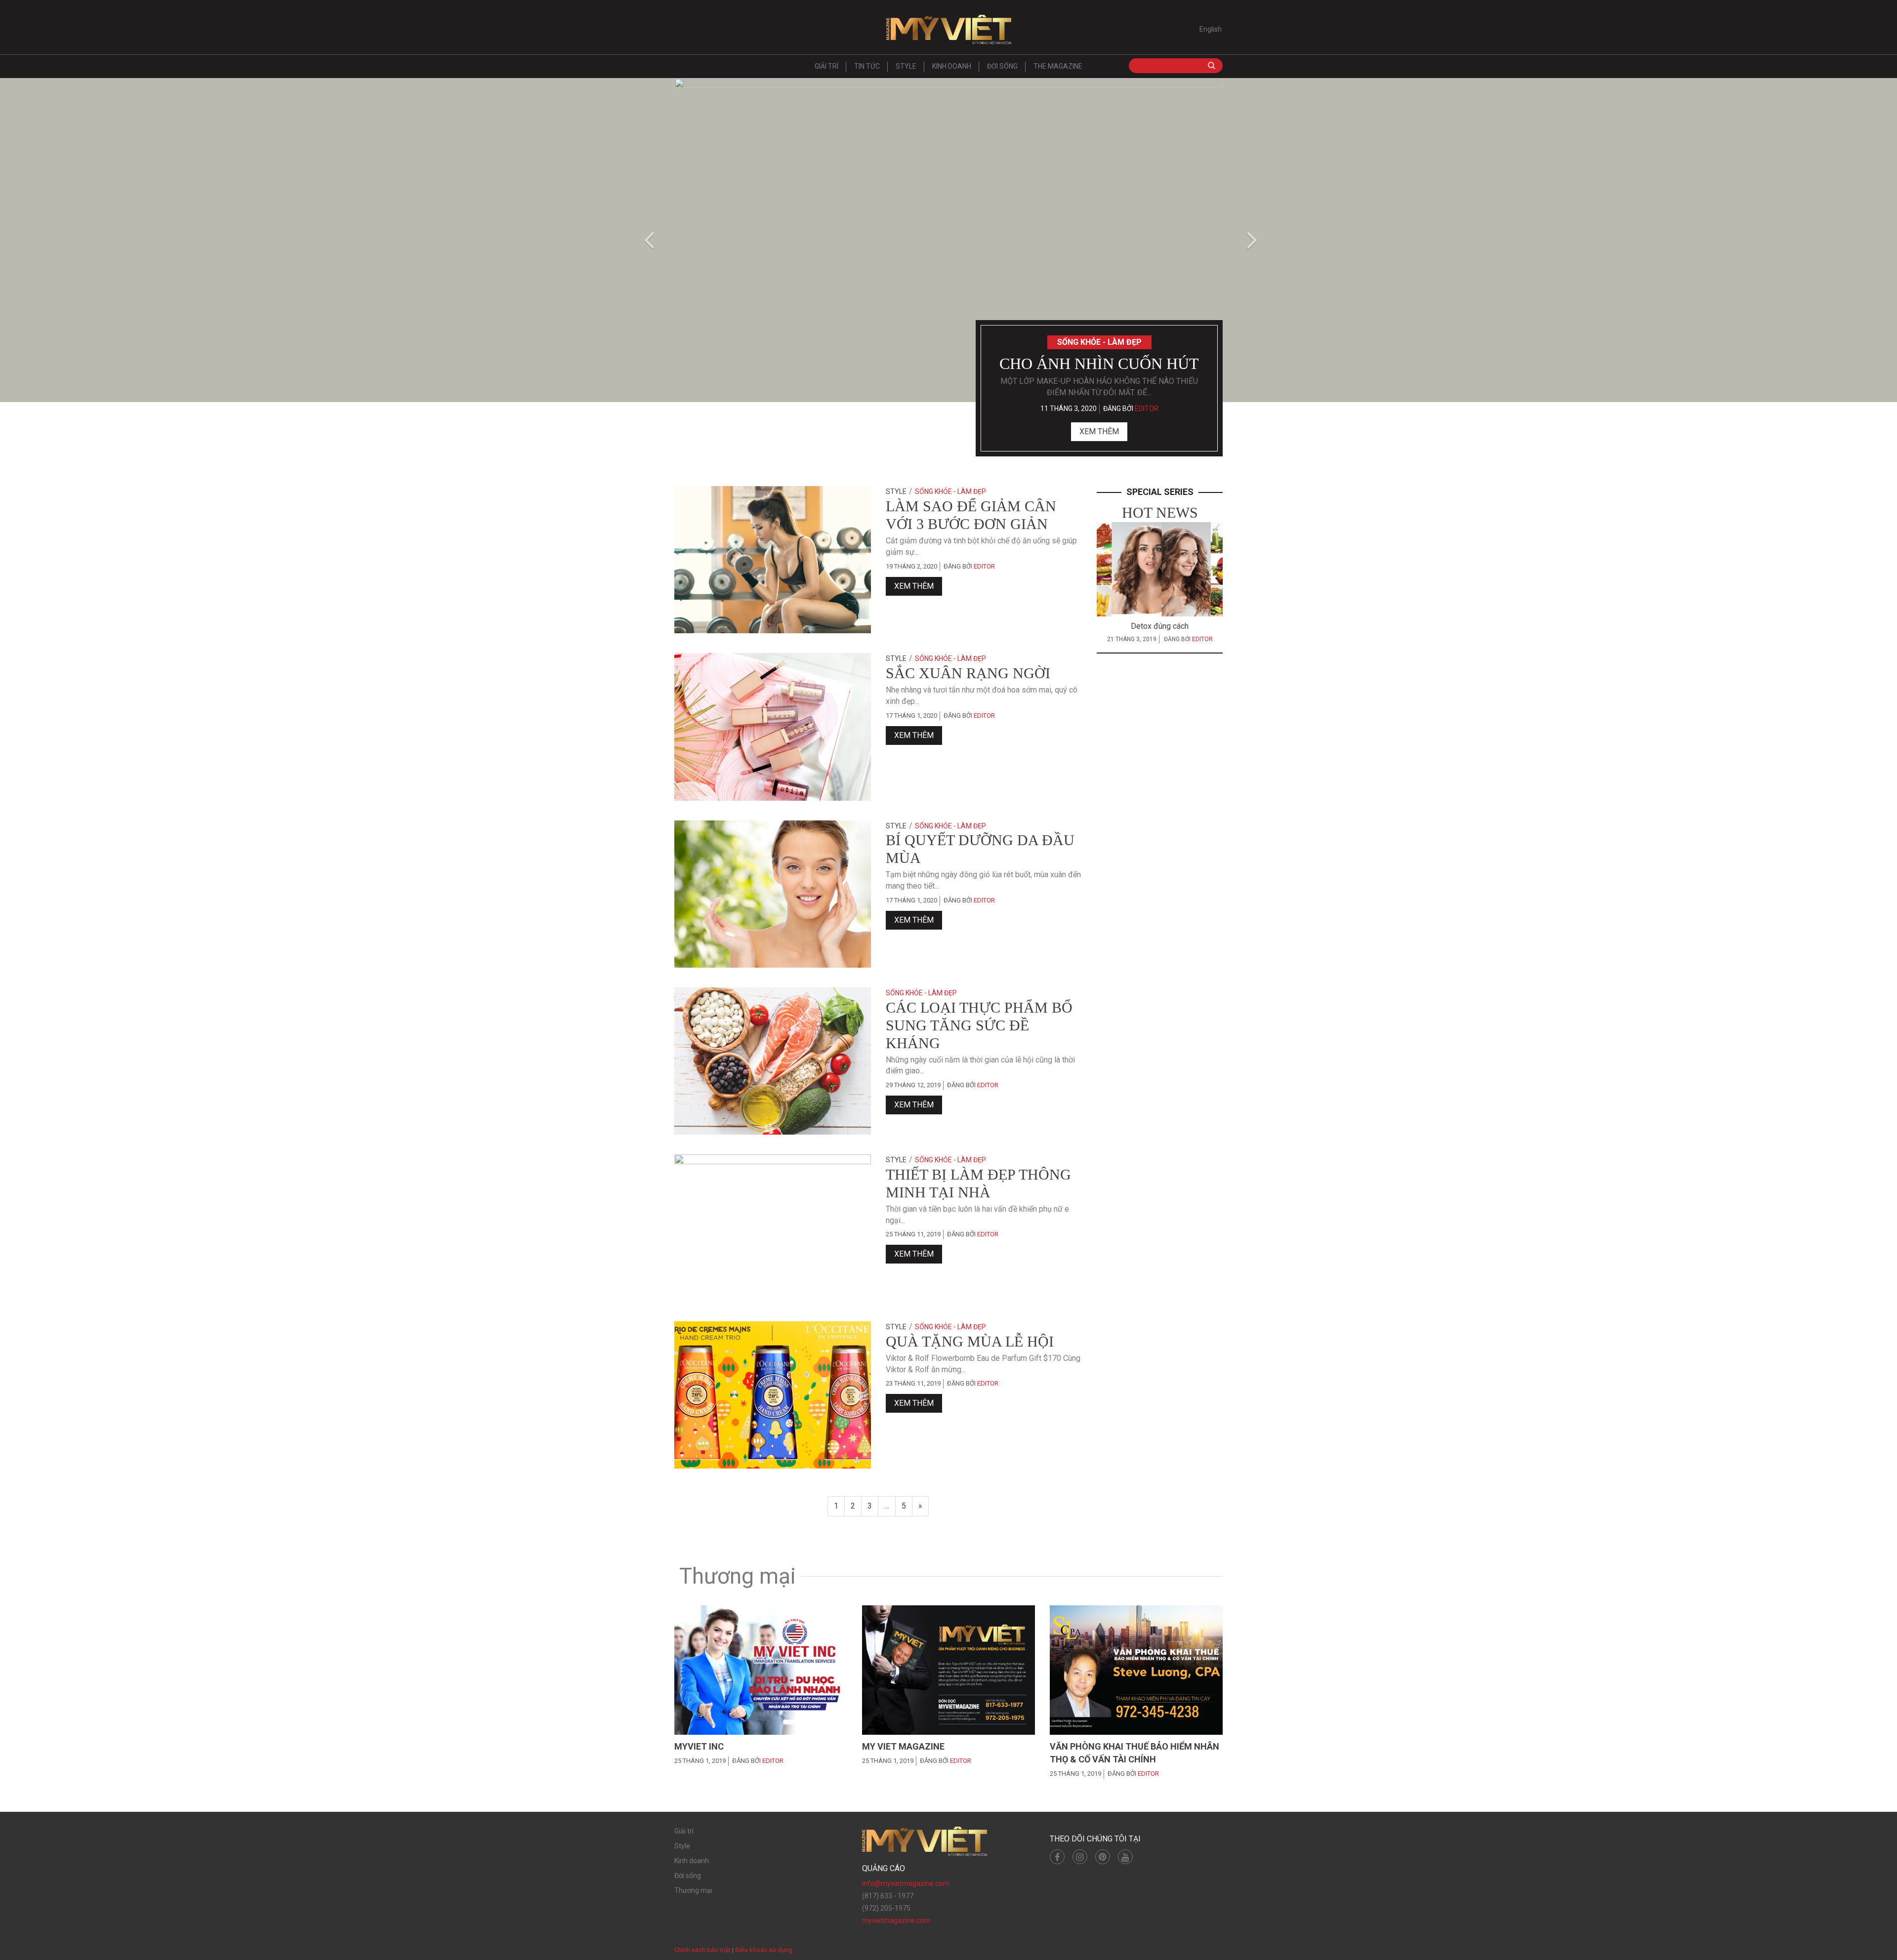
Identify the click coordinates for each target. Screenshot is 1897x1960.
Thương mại (693, 1890)
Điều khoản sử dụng (764, 1950)
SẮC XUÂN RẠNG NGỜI (968, 673)
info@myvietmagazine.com (906, 1883)
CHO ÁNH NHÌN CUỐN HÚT (1099, 364)
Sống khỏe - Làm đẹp (1099, 342)
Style (906, 66)
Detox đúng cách (1160, 626)
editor (1147, 408)
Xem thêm (1099, 431)
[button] (647, 240)
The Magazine (1058, 66)
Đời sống (1002, 66)
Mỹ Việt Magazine (948, 30)
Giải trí (826, 66)
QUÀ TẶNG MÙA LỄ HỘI (970, 1341)
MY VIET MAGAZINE (903, 1746)
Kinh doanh (952, 66)
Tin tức (867, 66)
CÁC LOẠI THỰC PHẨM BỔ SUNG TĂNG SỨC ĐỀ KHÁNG (979, 1025)
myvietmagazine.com (896, 1920)
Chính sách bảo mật (702, 1950)
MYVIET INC (699, 1746)
